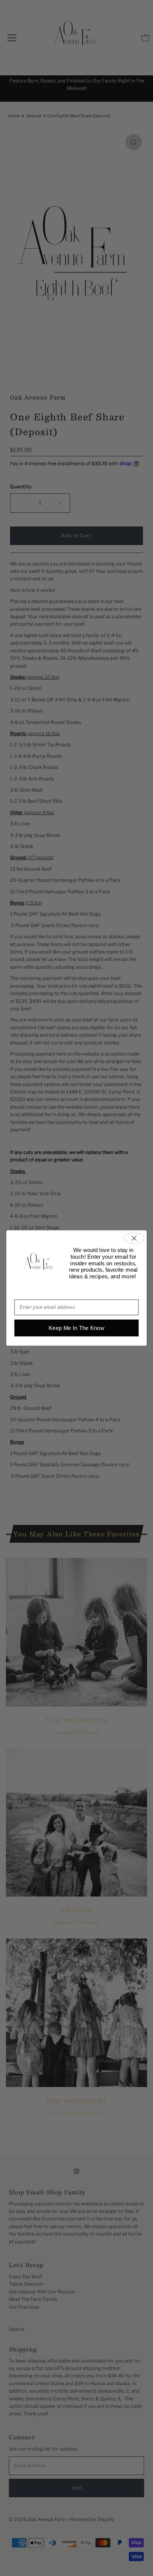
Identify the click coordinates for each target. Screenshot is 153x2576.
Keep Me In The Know (76, 1328)
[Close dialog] (134, 1238)
